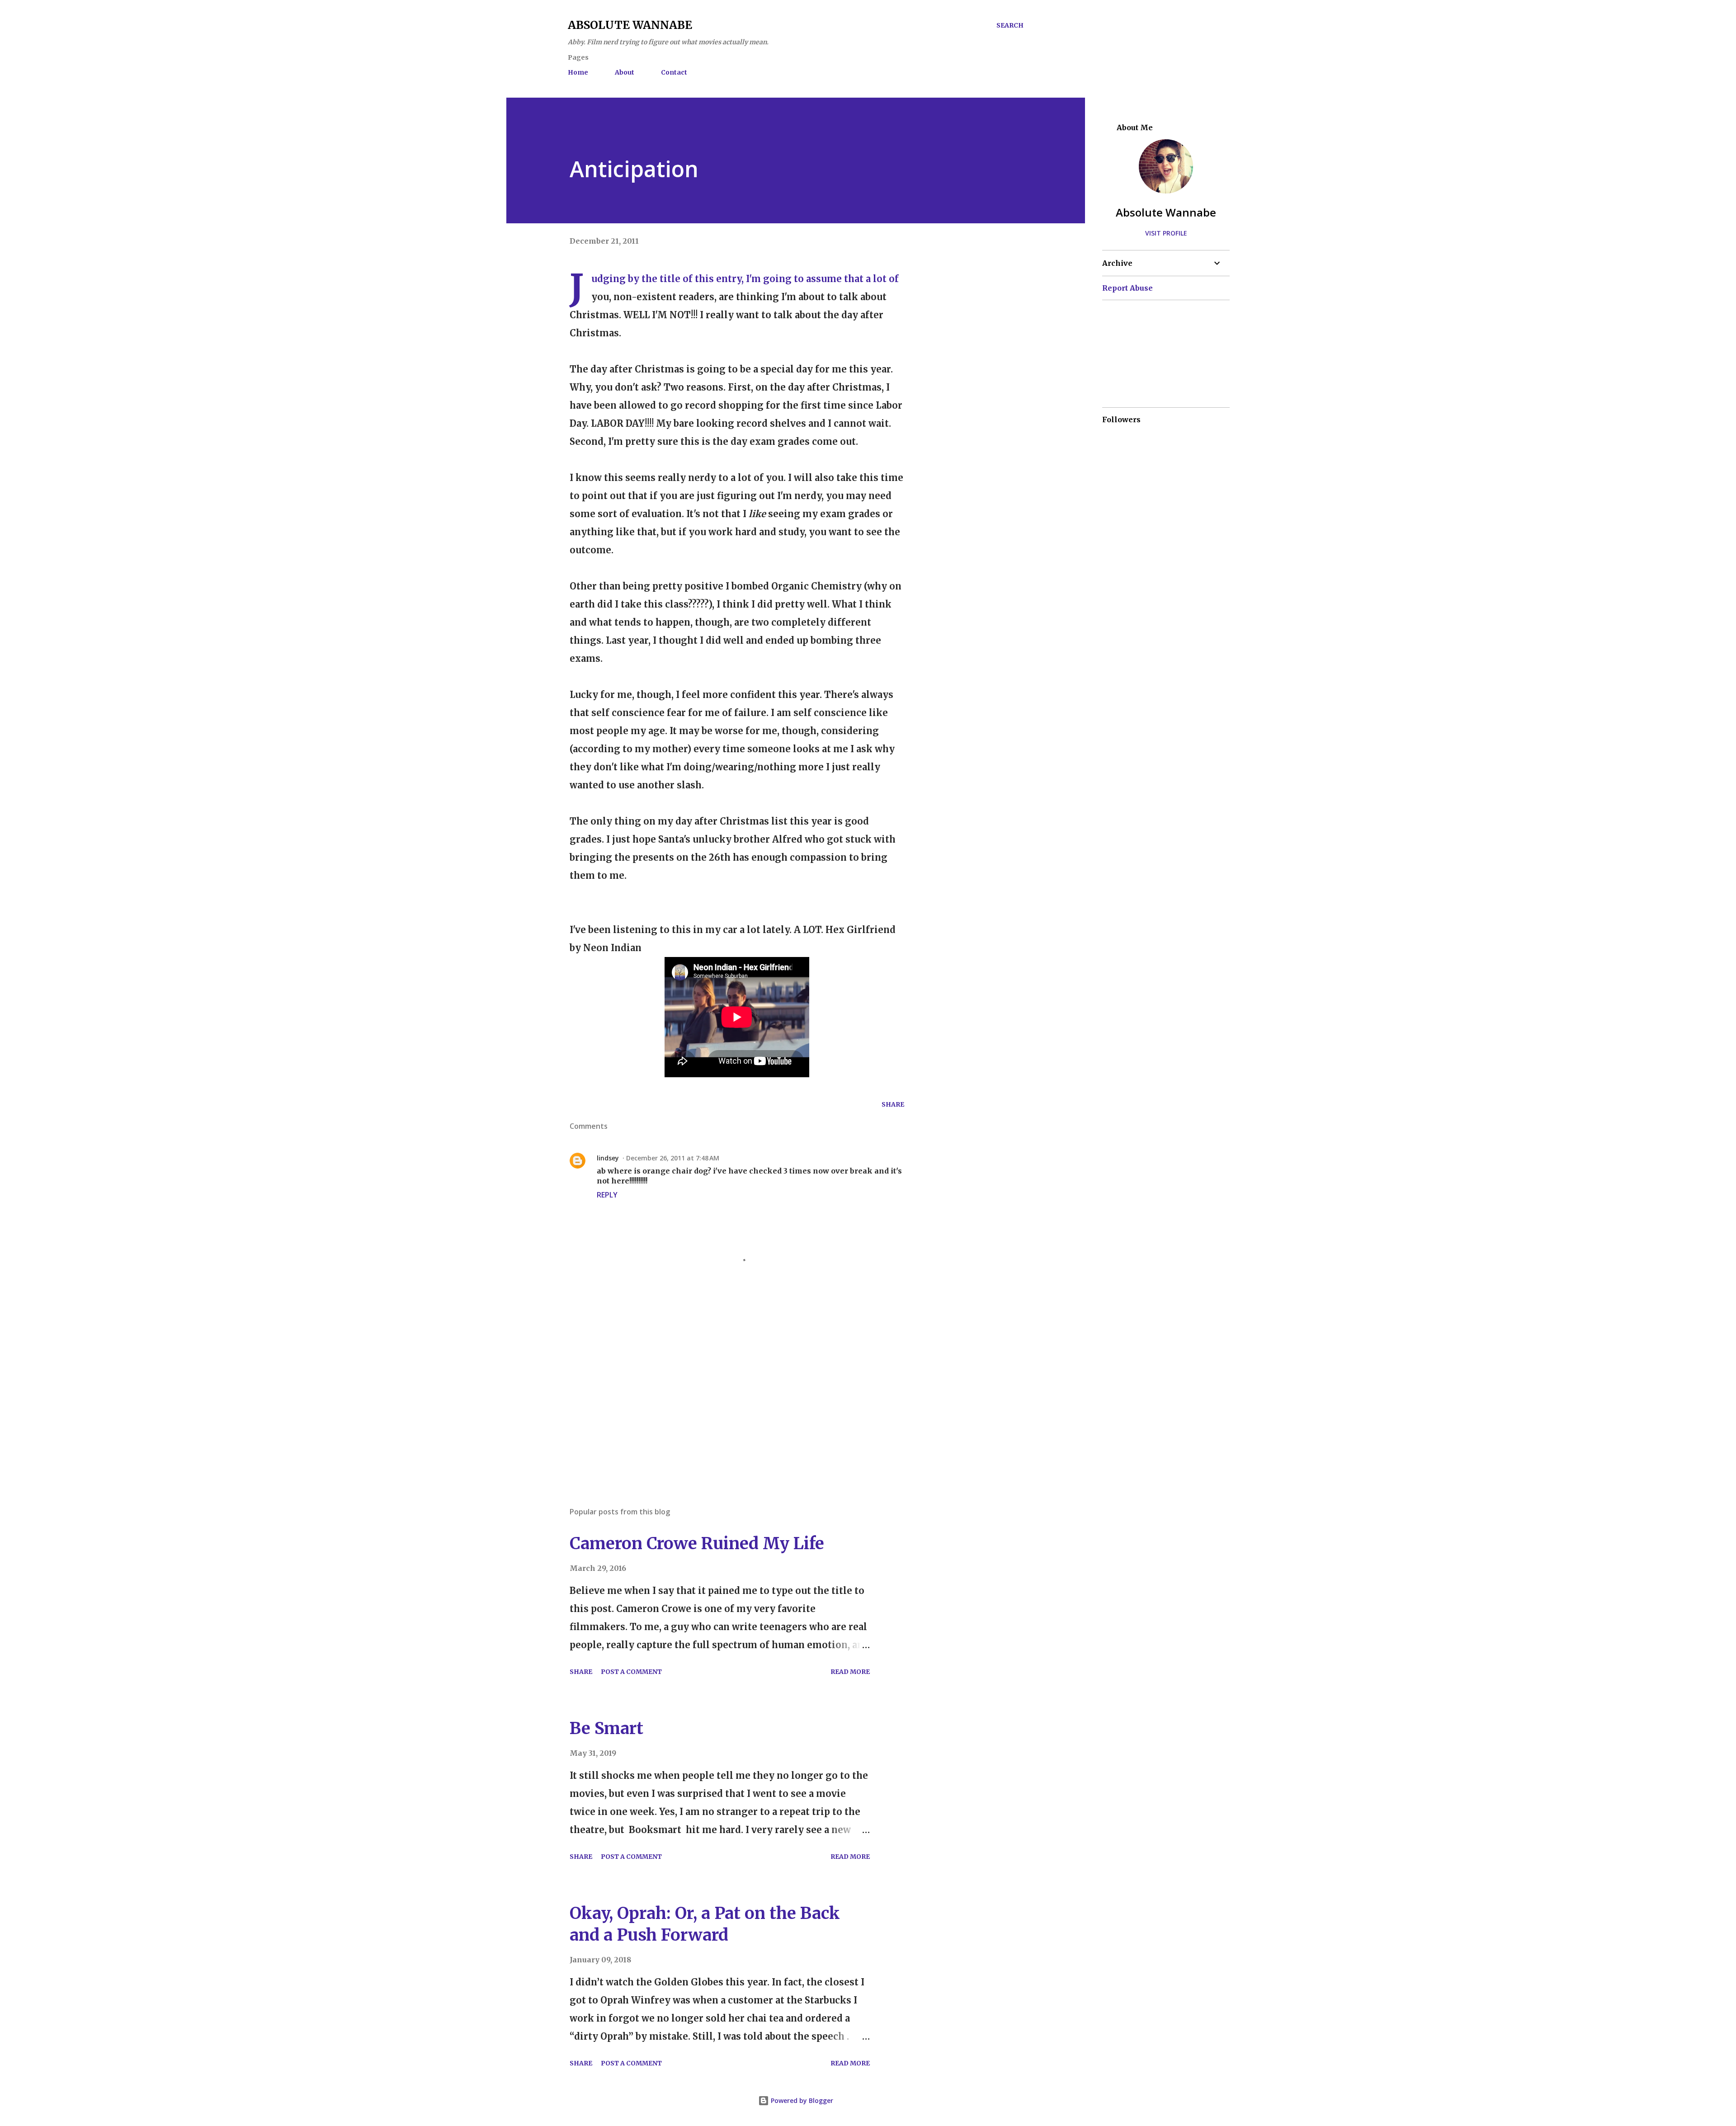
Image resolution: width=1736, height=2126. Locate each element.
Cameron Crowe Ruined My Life (697, 1544)
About (625, 72)
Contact (674, 72)
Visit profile (1166, 233)
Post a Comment (631, 1672)
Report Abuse (1127, 288)
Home (578, 72)
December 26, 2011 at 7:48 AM (673, 1158)
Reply (607, 1195)
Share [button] (893, 1104)
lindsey (608, 1158)
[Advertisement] (722, 1394)
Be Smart (606, 1728)
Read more (850, 1672)
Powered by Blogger (801, 2100)
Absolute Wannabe (630, 25)
